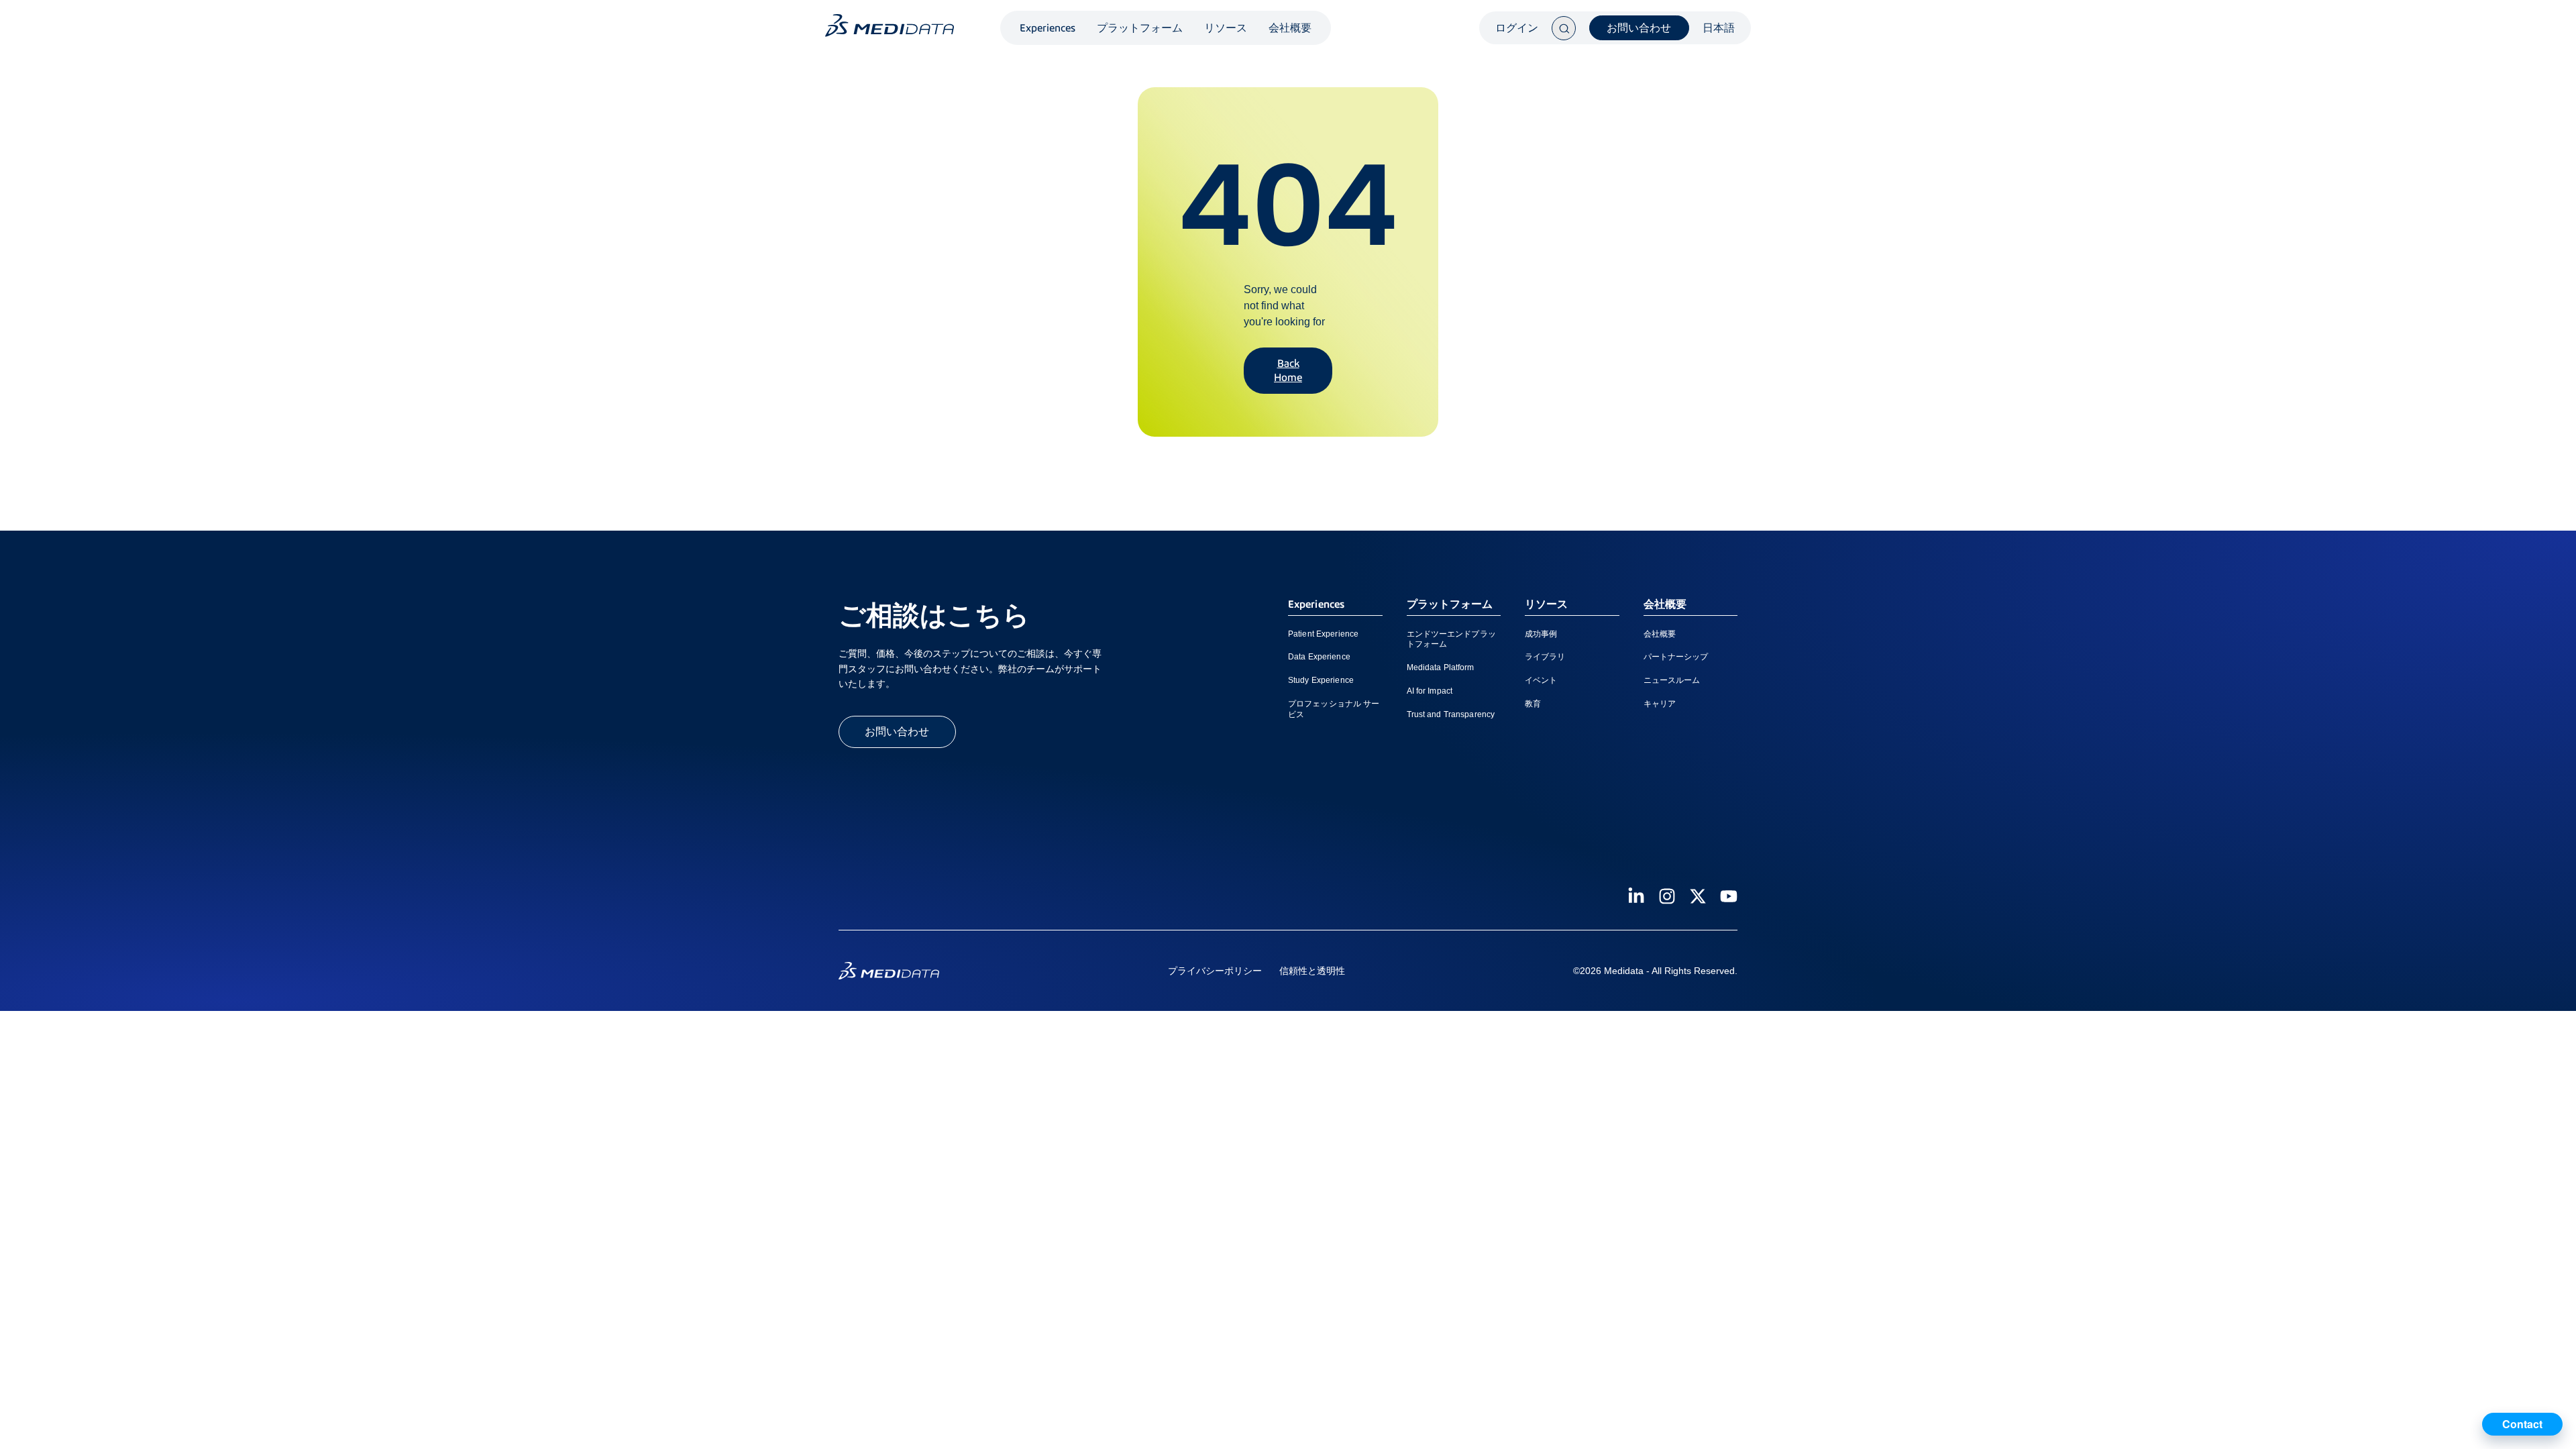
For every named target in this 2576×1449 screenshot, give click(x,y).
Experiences (1048, 28)
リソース (1226, 28)
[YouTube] (1729, 896)
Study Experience (1321, 680)
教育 (1533, 704)
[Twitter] (1698, 896)
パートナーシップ (1676, 657)
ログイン (1517, 28)
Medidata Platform (1441, 667)
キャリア (1660, 704)
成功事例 (1541, 634)
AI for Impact (1430, 691)
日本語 (1719, 28)
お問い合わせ (1639, 28)
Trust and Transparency (1451, 714)
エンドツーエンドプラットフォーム (1451, 639)
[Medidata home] (890, 25)
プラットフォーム (1140, 28)
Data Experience (1319, 657)
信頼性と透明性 (1312, 971)
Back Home (1288, 370)
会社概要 (1290, 28)
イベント (1541, 680)
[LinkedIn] (1636, 896)
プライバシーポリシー (1215, 971)
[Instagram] (1667, 896)
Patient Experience (1323, 634)
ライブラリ (1545, 657)
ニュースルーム (1672, 680)
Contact (2522, 1424)
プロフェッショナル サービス (1334, 709)
